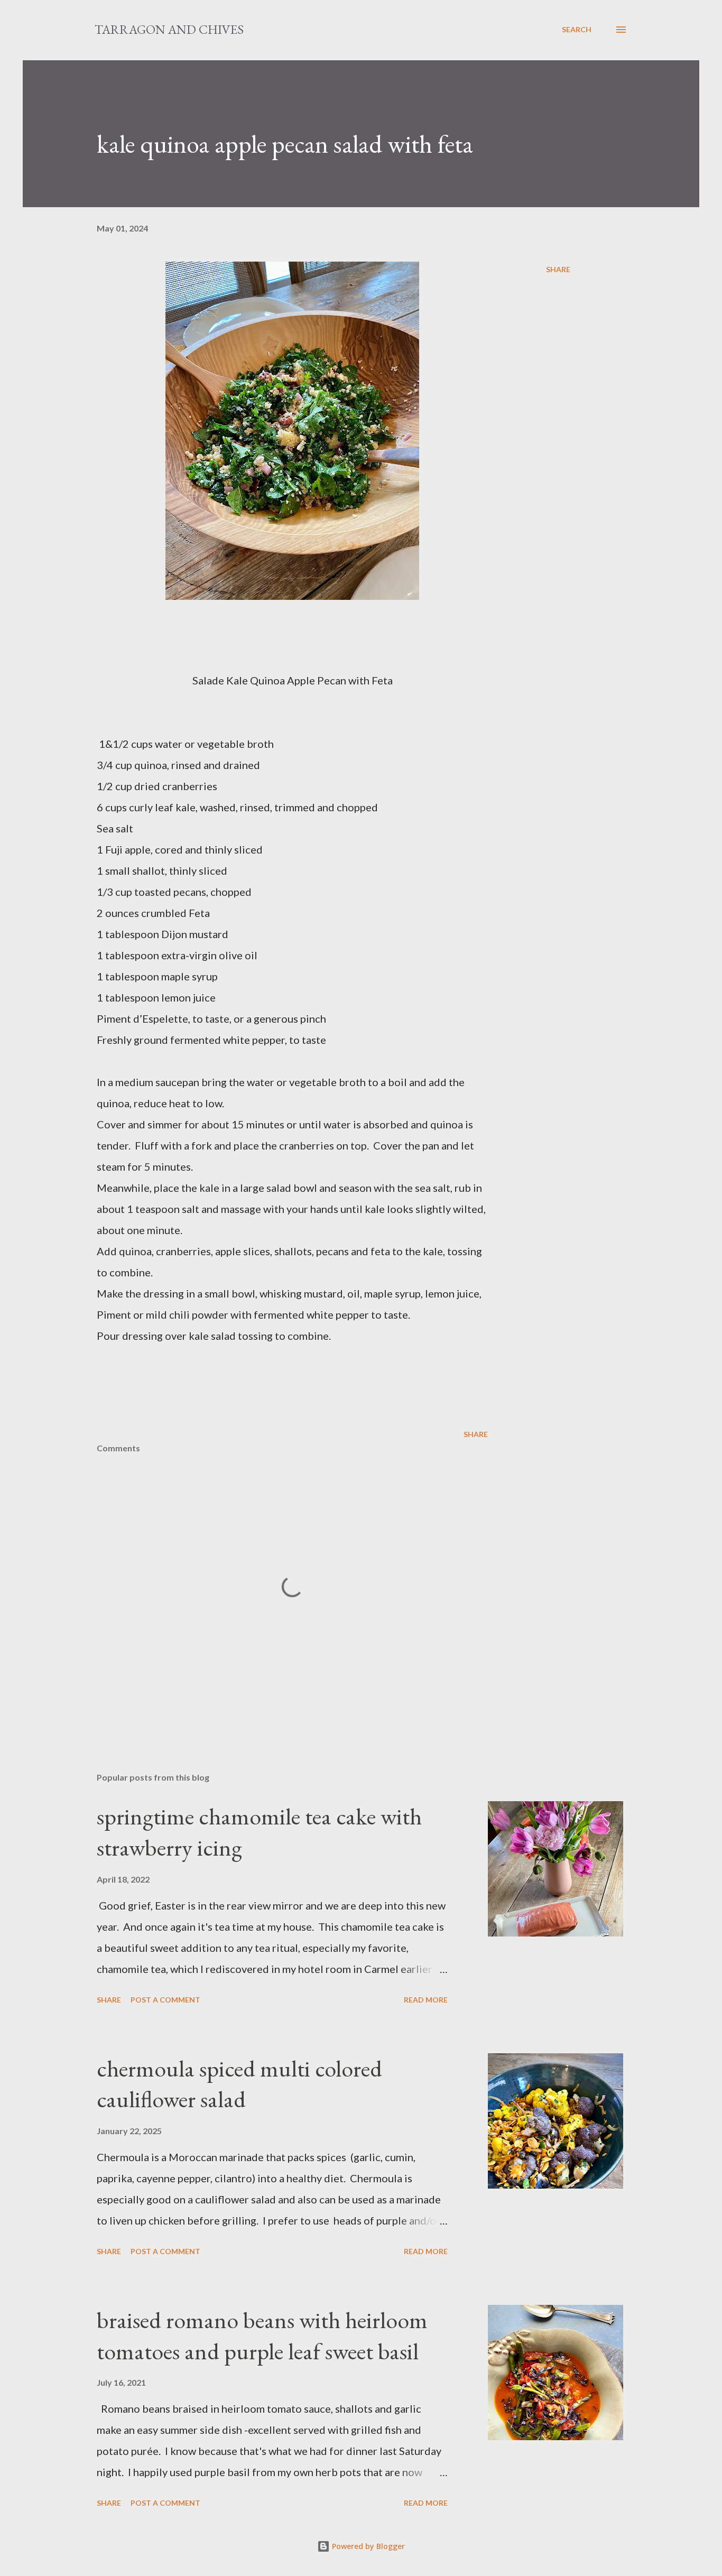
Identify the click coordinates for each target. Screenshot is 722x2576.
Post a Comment (165, 2000)
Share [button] (558, 269)
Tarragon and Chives (169, 29)
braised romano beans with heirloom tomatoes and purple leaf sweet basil (262, 2336)
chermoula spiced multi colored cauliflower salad (239, 2084)
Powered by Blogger (367, 2546)
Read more (426, 2000)
